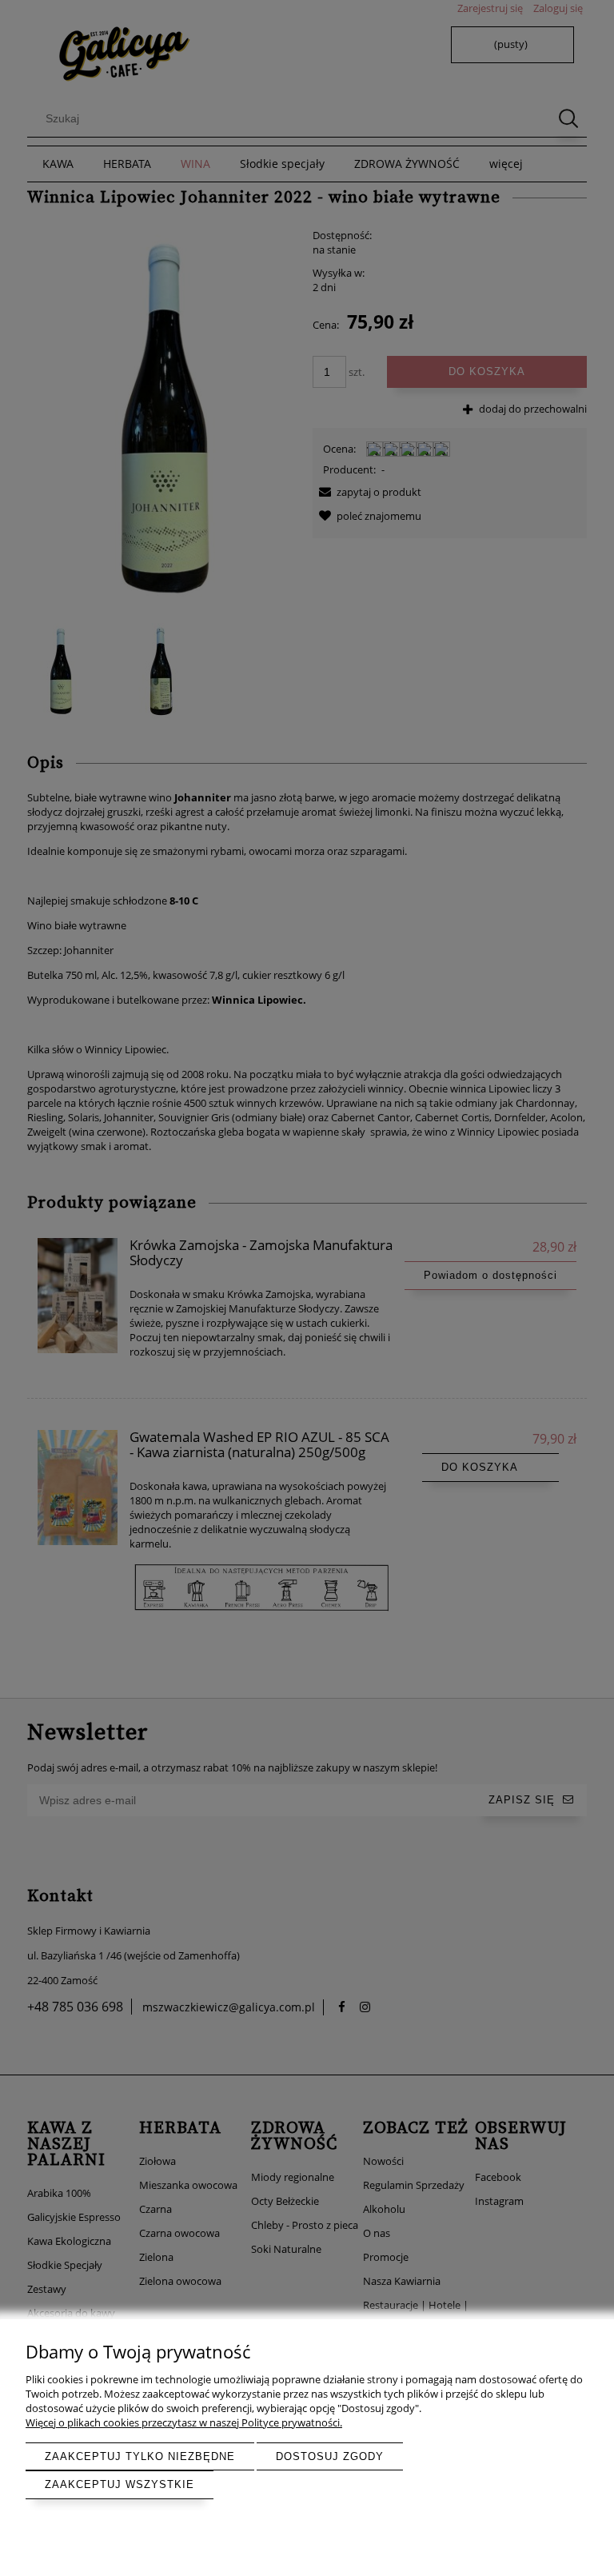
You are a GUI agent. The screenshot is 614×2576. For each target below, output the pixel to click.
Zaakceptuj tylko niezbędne (140, 2456)
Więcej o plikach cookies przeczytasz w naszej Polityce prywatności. (184, 2422)
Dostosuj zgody (330, 2456)
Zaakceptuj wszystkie (120, 2484)
